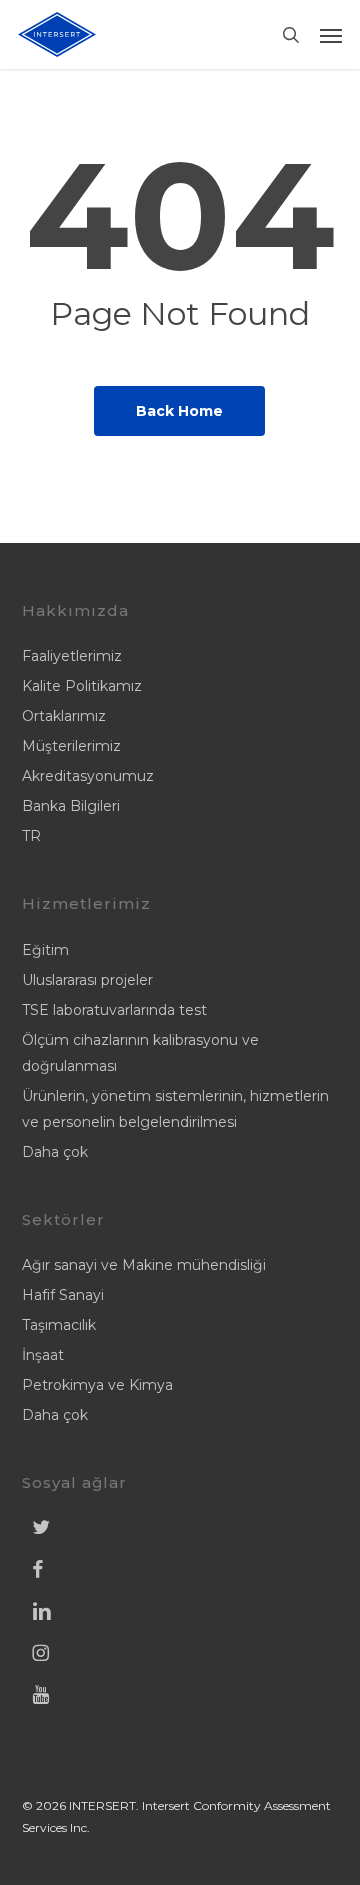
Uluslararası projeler (87, 980)
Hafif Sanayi (63, 1295)
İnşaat (43, 1355)
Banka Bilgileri (71, 806)
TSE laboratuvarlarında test (114, 1010)
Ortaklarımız (64, 716)
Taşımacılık (59, 1325)
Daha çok (55, 1152)
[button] (331, 35)
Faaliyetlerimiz (72, 656)
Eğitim (45, 950)
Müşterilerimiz (71, 746)
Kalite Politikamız (82, 686)
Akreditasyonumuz (88, 776)
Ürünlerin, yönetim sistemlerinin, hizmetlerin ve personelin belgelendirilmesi (175, 1109)
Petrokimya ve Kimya (97, 1385)
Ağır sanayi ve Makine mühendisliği (144, 1265)
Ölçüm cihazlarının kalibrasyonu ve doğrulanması (140, 1053)
